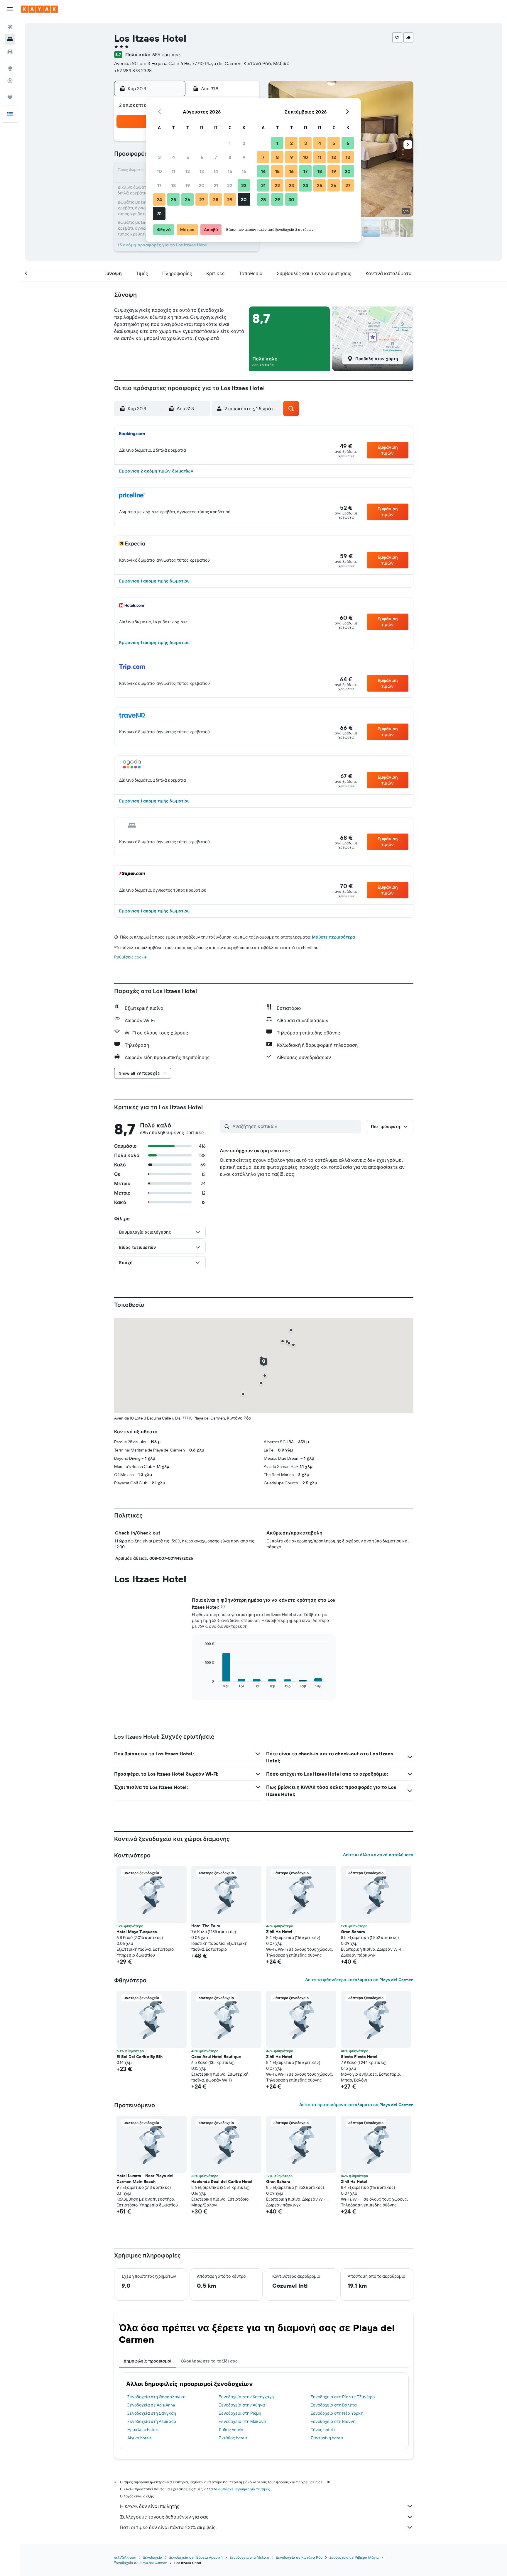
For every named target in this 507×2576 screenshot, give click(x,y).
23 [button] (244, 185)
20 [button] (202, 185)
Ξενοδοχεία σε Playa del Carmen (141, 2563)
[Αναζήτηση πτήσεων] (10, 27)
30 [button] (244, 199)
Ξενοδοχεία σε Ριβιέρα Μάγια (354, 2557)
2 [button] (244, 143)
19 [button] (188, 185)
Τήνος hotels (323, 2430)
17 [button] (159, 185)
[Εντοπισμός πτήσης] (10, 81)
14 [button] (216, 171)
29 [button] (230, 199)
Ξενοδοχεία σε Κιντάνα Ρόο (299, 2557)
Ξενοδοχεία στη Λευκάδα (152, 2421)
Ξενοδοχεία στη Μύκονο (242, 2421)
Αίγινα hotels (139, 2438)
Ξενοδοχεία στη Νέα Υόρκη (337, 2413)
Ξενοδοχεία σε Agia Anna (151, 2405)
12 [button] (188, 171)
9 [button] (244, 157)
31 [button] (159, 214)
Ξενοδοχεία (153, 2557)
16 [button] (244, 171)
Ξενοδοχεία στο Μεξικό (249, 2557)
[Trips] (10, 97)
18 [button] (174, 185)
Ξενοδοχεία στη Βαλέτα (334, 2405)
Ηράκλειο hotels (143, 2430)
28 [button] (216, 199)
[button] (10, 9)
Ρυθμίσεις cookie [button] (130, 957)
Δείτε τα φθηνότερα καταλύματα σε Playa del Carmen (359, 1980)
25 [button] (173, 199)
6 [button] (202, 157)
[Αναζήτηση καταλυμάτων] (10, 39)
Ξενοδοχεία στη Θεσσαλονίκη (156, 2397)
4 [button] (174, 157)
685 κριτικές (166, 55)
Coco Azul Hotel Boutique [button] (216, 2057)
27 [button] (202, 199)
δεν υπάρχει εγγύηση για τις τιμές (242, 2489)
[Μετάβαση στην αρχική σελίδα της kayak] (39, 9)
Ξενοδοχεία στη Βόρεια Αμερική (196, 2557)
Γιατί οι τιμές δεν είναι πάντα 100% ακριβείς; (168, 2527)
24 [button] (159, 199)
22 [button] (230, 185)
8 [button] (230, 157)
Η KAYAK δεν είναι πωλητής (150, 2506)
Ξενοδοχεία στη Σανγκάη (152, 2413)
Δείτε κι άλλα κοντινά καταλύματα (378, 1855)
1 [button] (230, 143)
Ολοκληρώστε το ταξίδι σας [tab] (209, 2361)
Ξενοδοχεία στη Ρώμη (240, 2413)
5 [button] (188, 157)
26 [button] (187, 199)
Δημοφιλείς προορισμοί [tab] (147, 2361)
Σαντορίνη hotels (327, 2438)
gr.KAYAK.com (125, 2557)
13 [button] (202, 171)
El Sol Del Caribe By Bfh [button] (140, 2057)
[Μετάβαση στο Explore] (10, 68)
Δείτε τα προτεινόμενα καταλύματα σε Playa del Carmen (356, 2105)
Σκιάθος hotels (233, 2438)
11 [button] (173, 171)
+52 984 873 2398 (133, 70)
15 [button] (230, 171)
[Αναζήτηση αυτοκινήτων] (10, 52)
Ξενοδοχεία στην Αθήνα (242, 2405)
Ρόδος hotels (231, 2430)
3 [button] (159, 157)
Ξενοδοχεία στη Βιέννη (333, 2421)
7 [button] (216, 157)
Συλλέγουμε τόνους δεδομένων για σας (164, 2517)
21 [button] (216, 185)
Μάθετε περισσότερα (333, 937)
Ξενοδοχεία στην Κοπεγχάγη (246, 2397)
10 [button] (159, 171)
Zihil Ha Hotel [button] (279, 1932)
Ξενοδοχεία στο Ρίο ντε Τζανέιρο (343, 2397)
